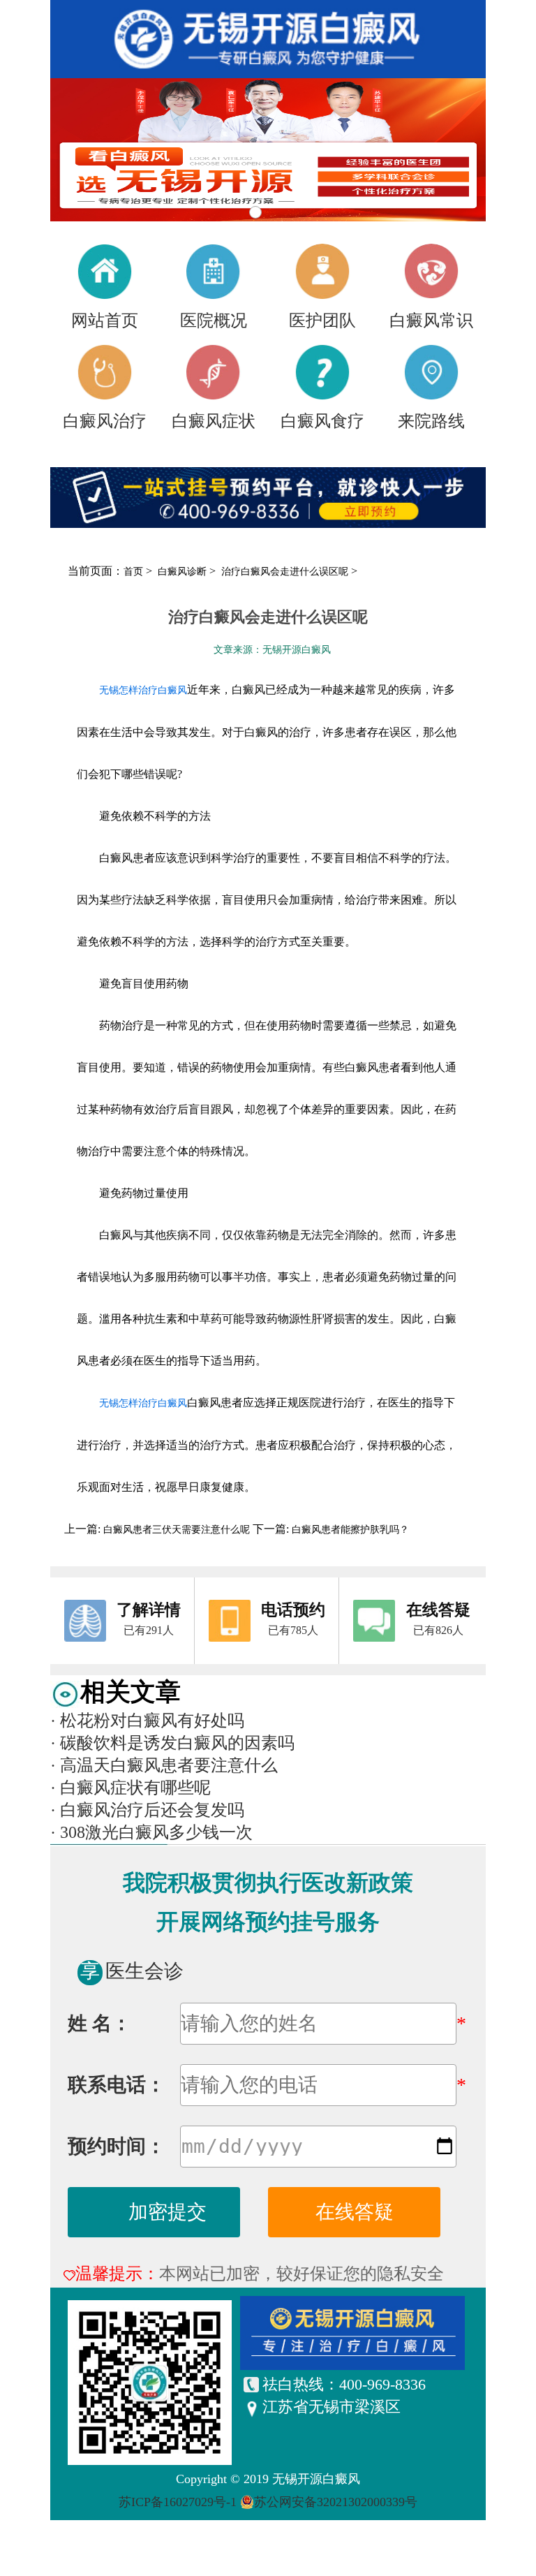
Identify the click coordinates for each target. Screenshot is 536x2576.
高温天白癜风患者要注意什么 (164, 1765)
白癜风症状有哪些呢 (131, 1788)
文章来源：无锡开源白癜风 (272, 650)
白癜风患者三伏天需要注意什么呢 (177, 1530)
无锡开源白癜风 (316, 2479)
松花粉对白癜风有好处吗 (147, 1721)
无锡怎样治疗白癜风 (143, 690)
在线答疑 (355, 2212)
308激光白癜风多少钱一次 (151, 1832)
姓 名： (99, 2023)
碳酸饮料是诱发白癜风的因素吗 (172, 1743)
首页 (133, 572)
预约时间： (117, 2146)
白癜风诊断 (184, 572)
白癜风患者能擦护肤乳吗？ (349, 1530)
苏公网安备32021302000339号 (336, 2502)
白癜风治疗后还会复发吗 (147, 1810)
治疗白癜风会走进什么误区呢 (286, 572)
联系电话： (117, 2085)
